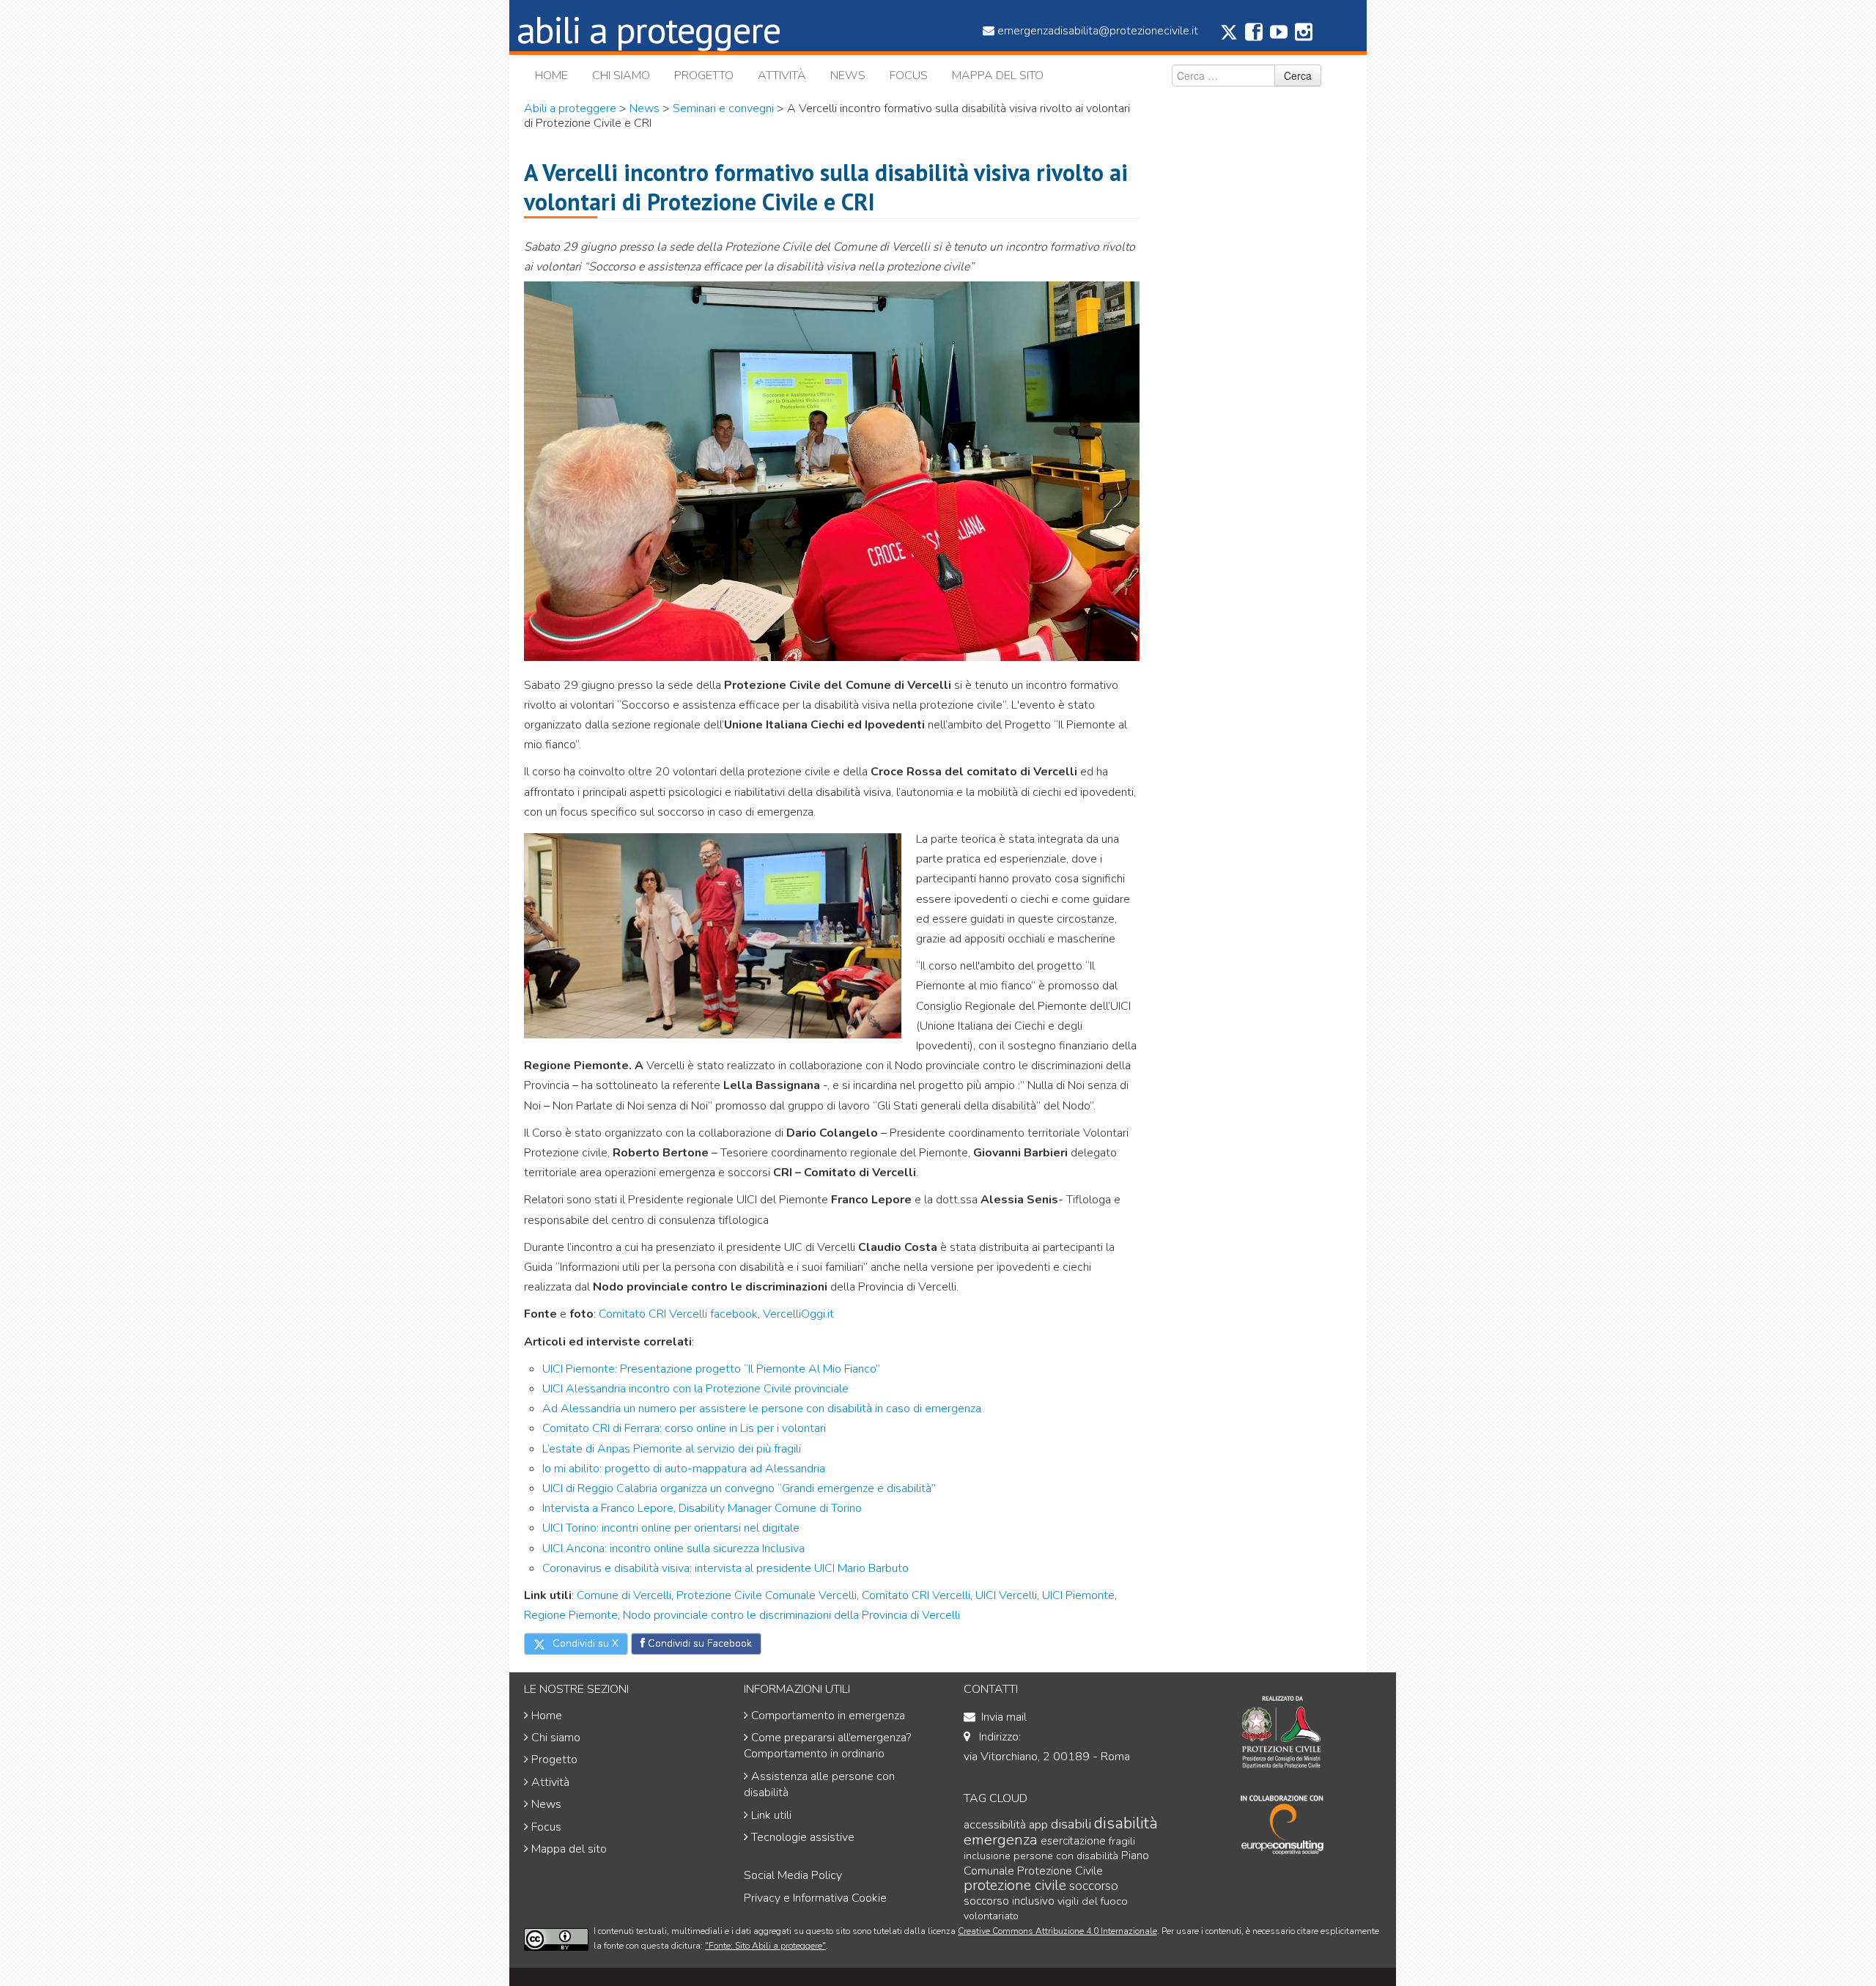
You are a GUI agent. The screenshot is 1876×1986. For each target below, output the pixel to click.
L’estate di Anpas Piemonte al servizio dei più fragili (672, 1449)
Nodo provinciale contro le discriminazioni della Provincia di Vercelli (790, 1615)
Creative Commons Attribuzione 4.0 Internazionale (1057, 1931)
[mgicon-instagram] (1304, 36)
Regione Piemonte (571, 1615)
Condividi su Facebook (698, 1643)
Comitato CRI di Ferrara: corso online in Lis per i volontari (684, 1428)
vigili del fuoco (1093, 1901)
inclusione (987, 1856)
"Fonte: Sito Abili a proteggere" (765, 1946)
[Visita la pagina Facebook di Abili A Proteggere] (1254, 36)
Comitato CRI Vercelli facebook (678, 1314)
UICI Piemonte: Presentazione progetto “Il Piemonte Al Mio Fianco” (711, 1369)
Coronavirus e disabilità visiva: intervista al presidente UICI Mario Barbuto (725, 1568)
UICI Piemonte (1078, 1595)
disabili (1071, 1824)
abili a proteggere (649, 29)
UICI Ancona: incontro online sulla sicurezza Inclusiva (673, 1548)
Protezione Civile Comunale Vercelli (767, 1595)
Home (551, 75)
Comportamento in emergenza (828, 1716)
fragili (1122, 1841)
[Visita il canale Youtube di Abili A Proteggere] (1279, 36)
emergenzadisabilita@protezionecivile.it (1098, 31)
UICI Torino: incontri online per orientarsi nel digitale (671, 1528)
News (848, 75)
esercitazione (1073, 1841)
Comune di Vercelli (624, 1595)
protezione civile (1015, 1885)
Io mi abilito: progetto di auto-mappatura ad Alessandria (684, 1469)
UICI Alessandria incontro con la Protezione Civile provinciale (695, 1389)
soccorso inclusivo (1009, 1901)
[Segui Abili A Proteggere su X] (1229, 37)
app (1038, 1824)
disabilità (1126, 1823)
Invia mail (1004, 1717)
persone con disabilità (1066, 1856)
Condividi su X (584, 1643)
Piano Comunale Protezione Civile (1056, 1863)
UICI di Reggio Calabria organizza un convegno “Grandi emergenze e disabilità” (739, 1488)
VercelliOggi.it (798, 1314)
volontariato (991, 1916)
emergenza (1001, 1839)
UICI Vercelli (1006, 1595)
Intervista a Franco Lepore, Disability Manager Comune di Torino (702, 1508)
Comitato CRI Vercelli (916, 1595)
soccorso (1094, 1886)
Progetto (704, 75)
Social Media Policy (793, 1875)
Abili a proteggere (570, 108)
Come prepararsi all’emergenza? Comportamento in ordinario (827, 1746)
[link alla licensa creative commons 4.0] (556, 1939)
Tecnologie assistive (803, 1837)
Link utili (771, 1815)
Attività (782, 75)
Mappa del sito (998, 75)
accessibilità (995, 1824)
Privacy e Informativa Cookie (815, 1898)
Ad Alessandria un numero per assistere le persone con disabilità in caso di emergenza (762, 1409)
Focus (909, 75)
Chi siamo (621, 75)
